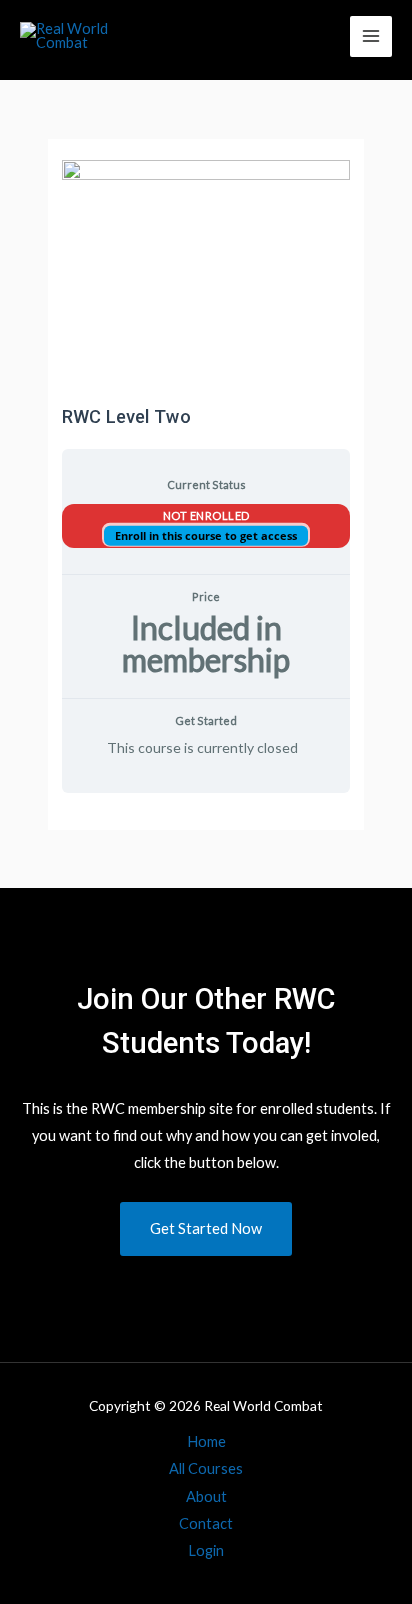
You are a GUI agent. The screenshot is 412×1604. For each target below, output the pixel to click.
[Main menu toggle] (371, 37)
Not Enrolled (206, 515)
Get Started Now (206, 1228)
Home (206, 1441)
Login (206, 1550)
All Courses (206, 1468)
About (206, 1496)
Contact (206, 1523)
